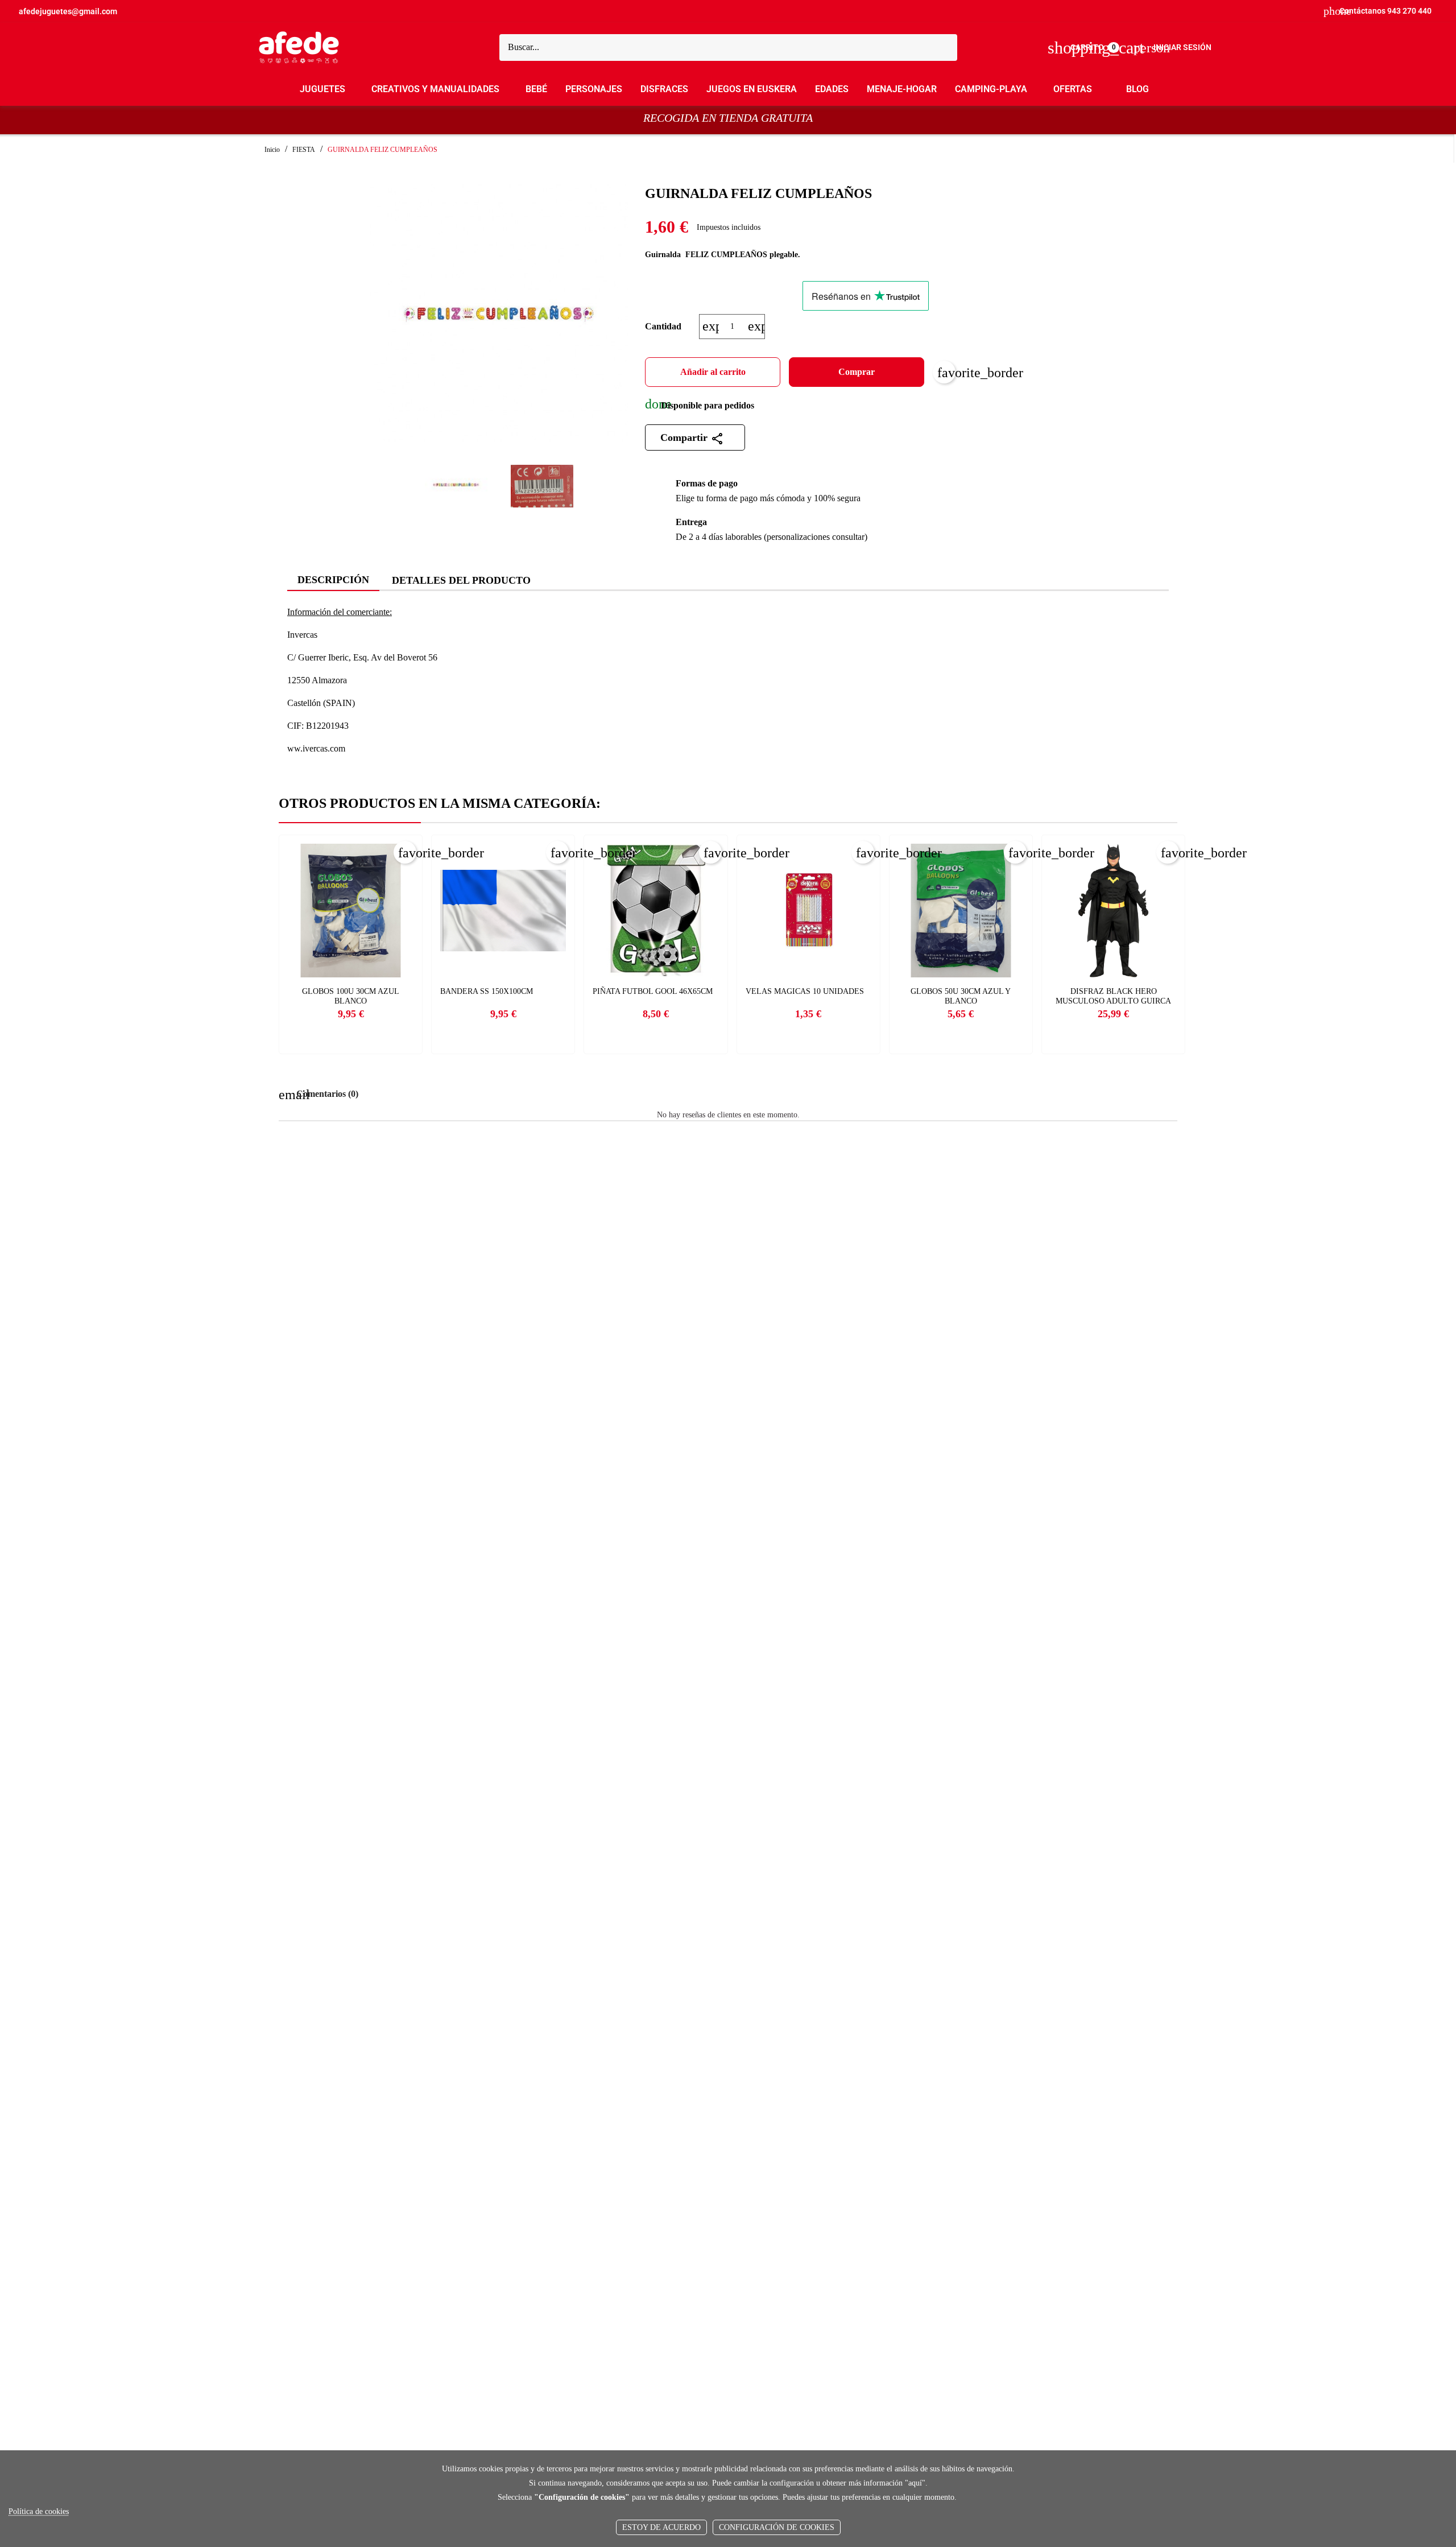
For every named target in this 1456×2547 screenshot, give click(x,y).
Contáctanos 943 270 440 (1378, 11)
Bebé (536, 89)
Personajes (594, 89)
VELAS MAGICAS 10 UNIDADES (805, 991)
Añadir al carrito (713, 372)
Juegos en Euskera (752, 89)
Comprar (857, 372)
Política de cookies (39, 2511)
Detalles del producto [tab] (461, 580)
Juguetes (322, 89)
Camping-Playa (991, 89)
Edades (832, 89)
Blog (1137, 89)
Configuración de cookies (777, 2527)
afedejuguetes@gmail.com (68, 11)
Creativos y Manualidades (435, 89)
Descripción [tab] (333, 580)
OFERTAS (1073, 89)
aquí (915, 2483)
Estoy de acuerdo (661, 2527)
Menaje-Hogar (902, 89)
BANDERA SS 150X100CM (487, 991)
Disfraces (664, 89)
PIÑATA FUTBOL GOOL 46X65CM (653, 991)
